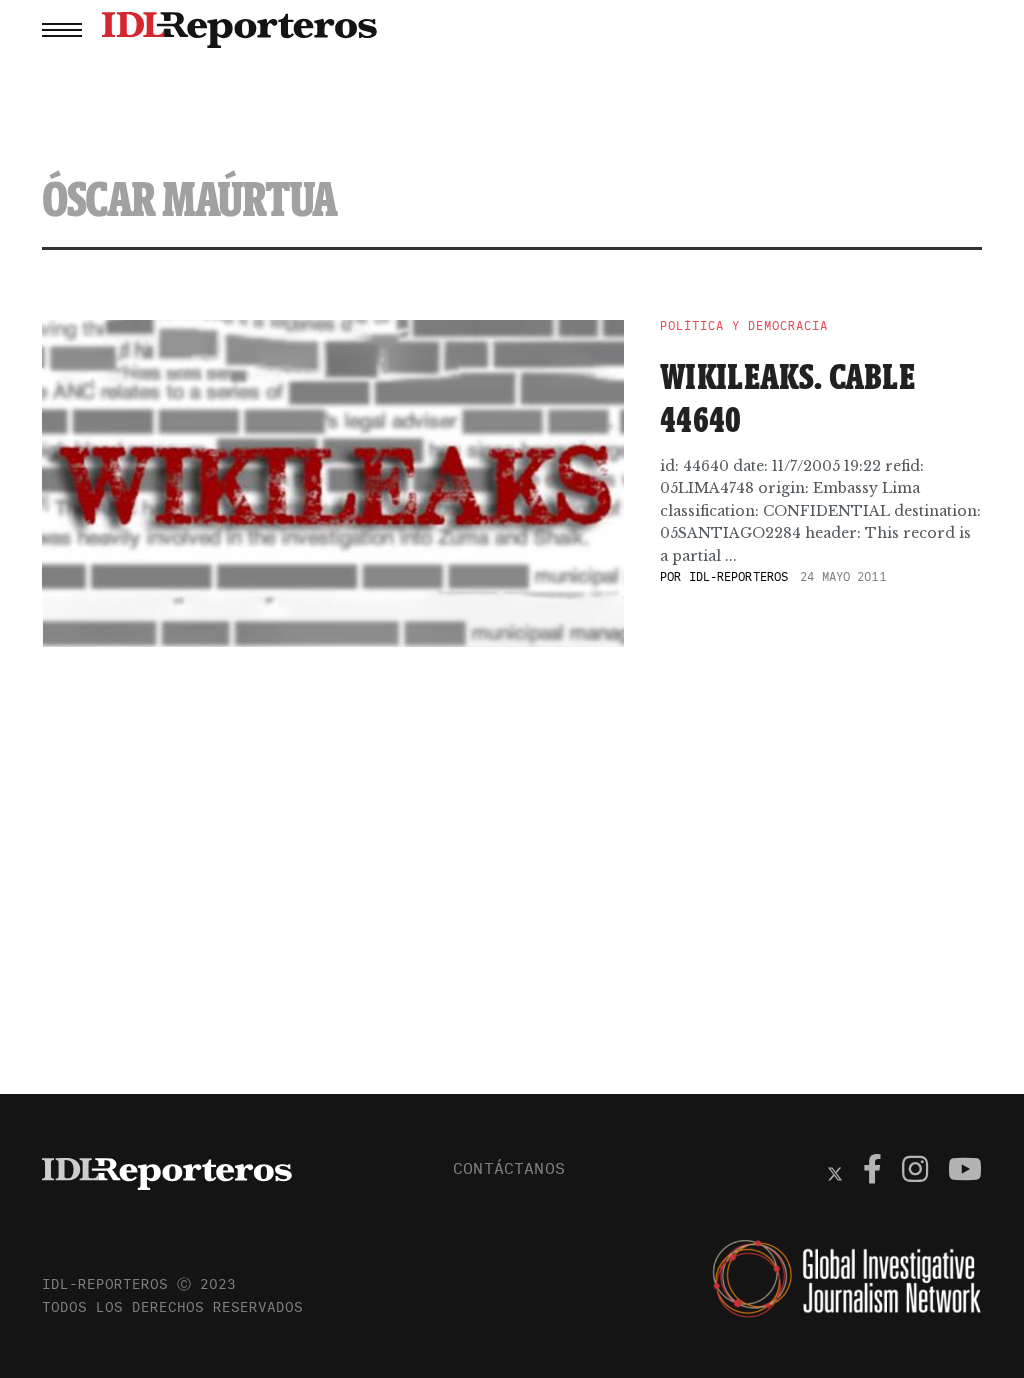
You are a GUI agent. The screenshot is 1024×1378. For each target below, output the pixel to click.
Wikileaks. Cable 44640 (787, 397)
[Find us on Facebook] (872, 1172)
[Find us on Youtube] (965, 1172)
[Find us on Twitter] (835, 1172)
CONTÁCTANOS (509, 1168)
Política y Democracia (744, 326)
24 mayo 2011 (842, 576)
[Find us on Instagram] (915, 1172)
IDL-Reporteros (739, 576)
